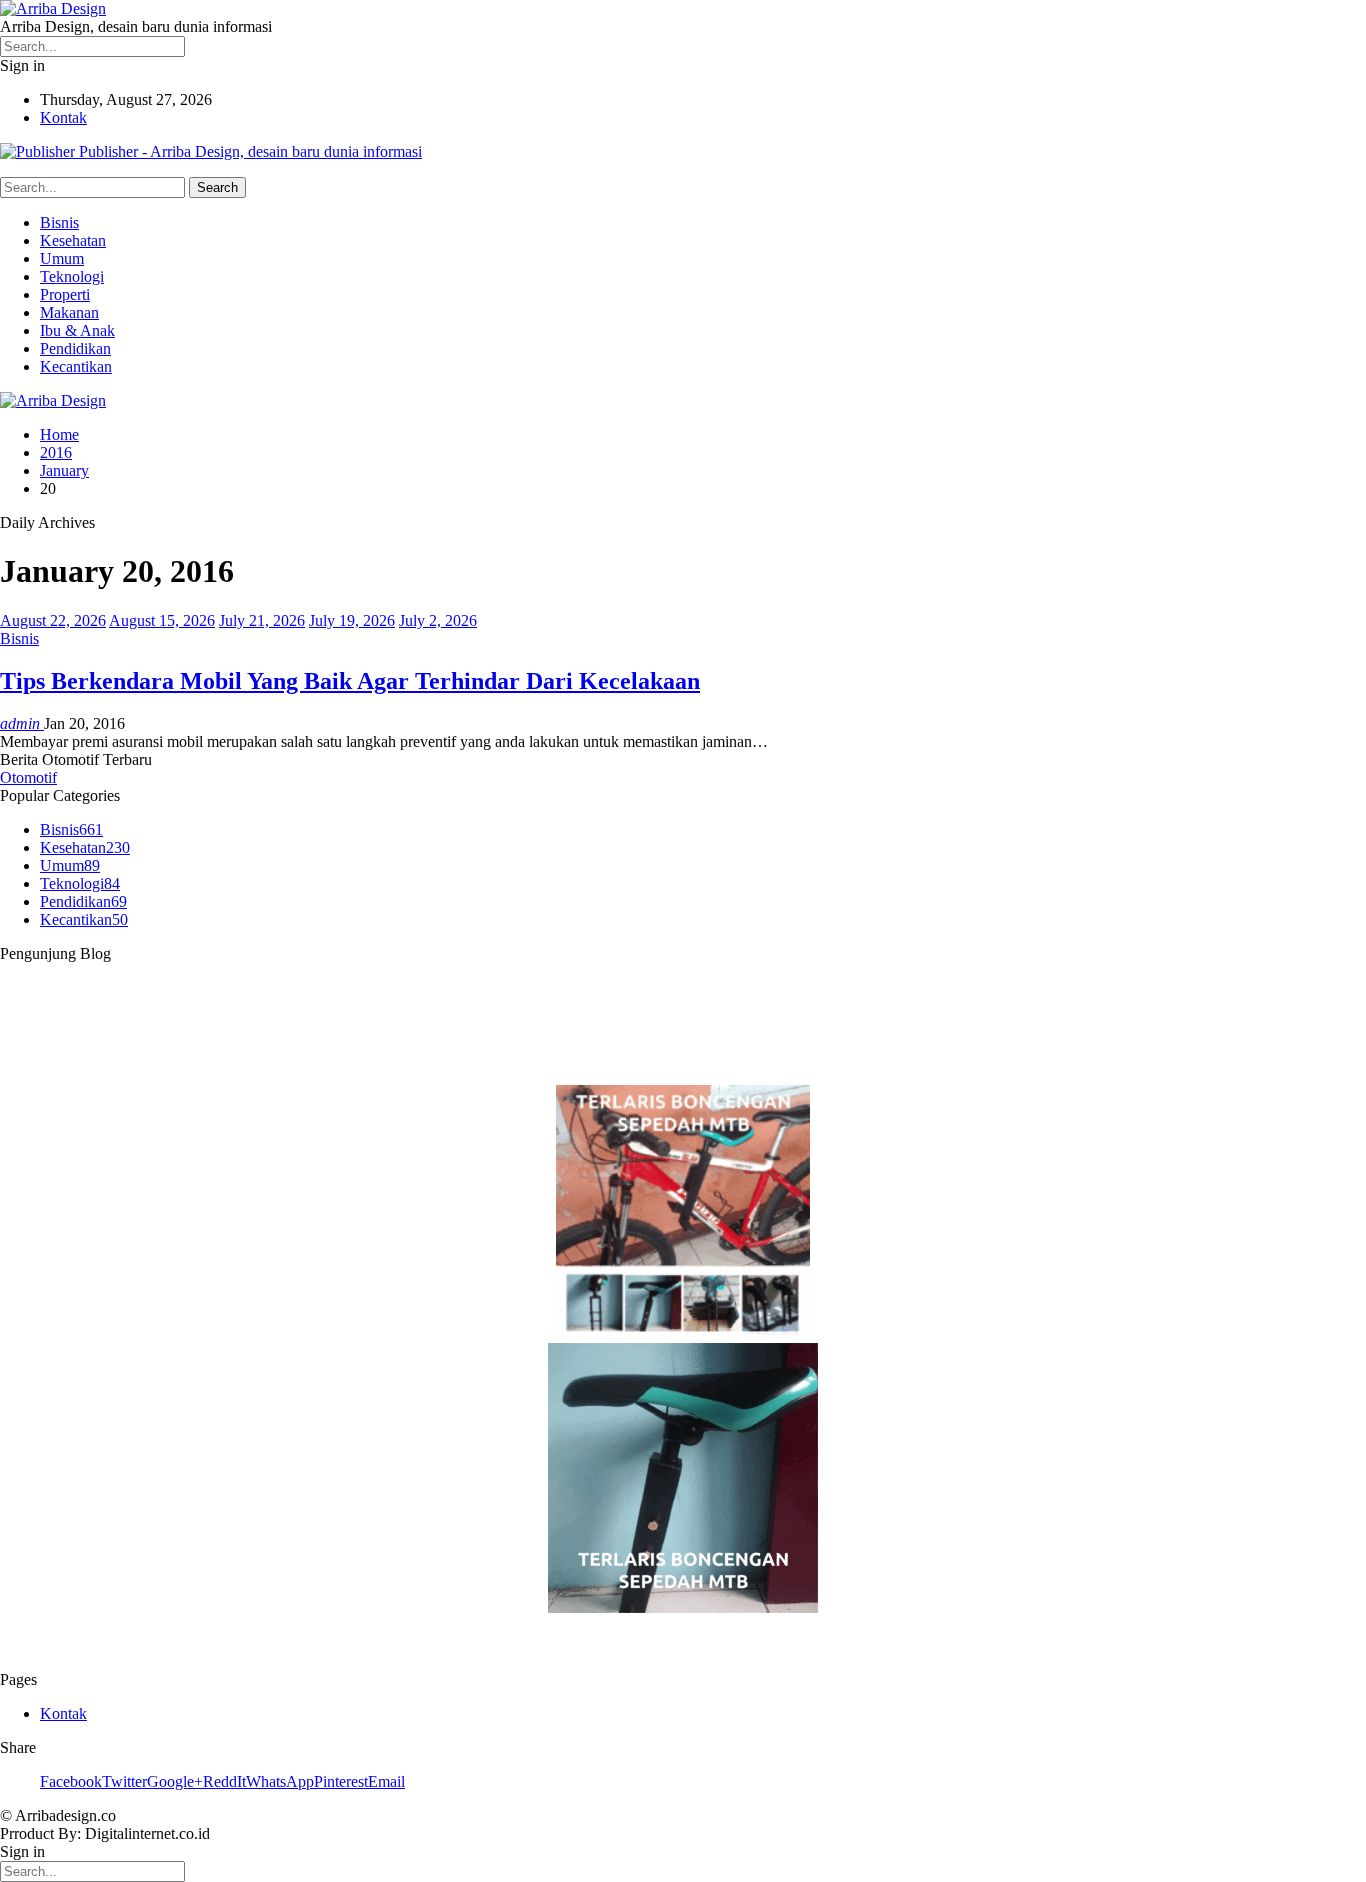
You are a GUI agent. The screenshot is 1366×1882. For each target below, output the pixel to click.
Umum (62, 258)
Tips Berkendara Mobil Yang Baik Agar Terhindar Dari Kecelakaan (350, 681)
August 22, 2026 (53, 620)
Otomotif (28, 777)
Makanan (69, 312)
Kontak (63, 117)
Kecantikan (76, 366)
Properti (65, 294)
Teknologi (72, 276)
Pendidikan (75, 348)
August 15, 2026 (162, 620)
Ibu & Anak (77, 330)
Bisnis (59, 222)
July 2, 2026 (438, 620)
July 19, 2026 (352, 620)
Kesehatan (73, 240)
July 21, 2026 (262, 620)
